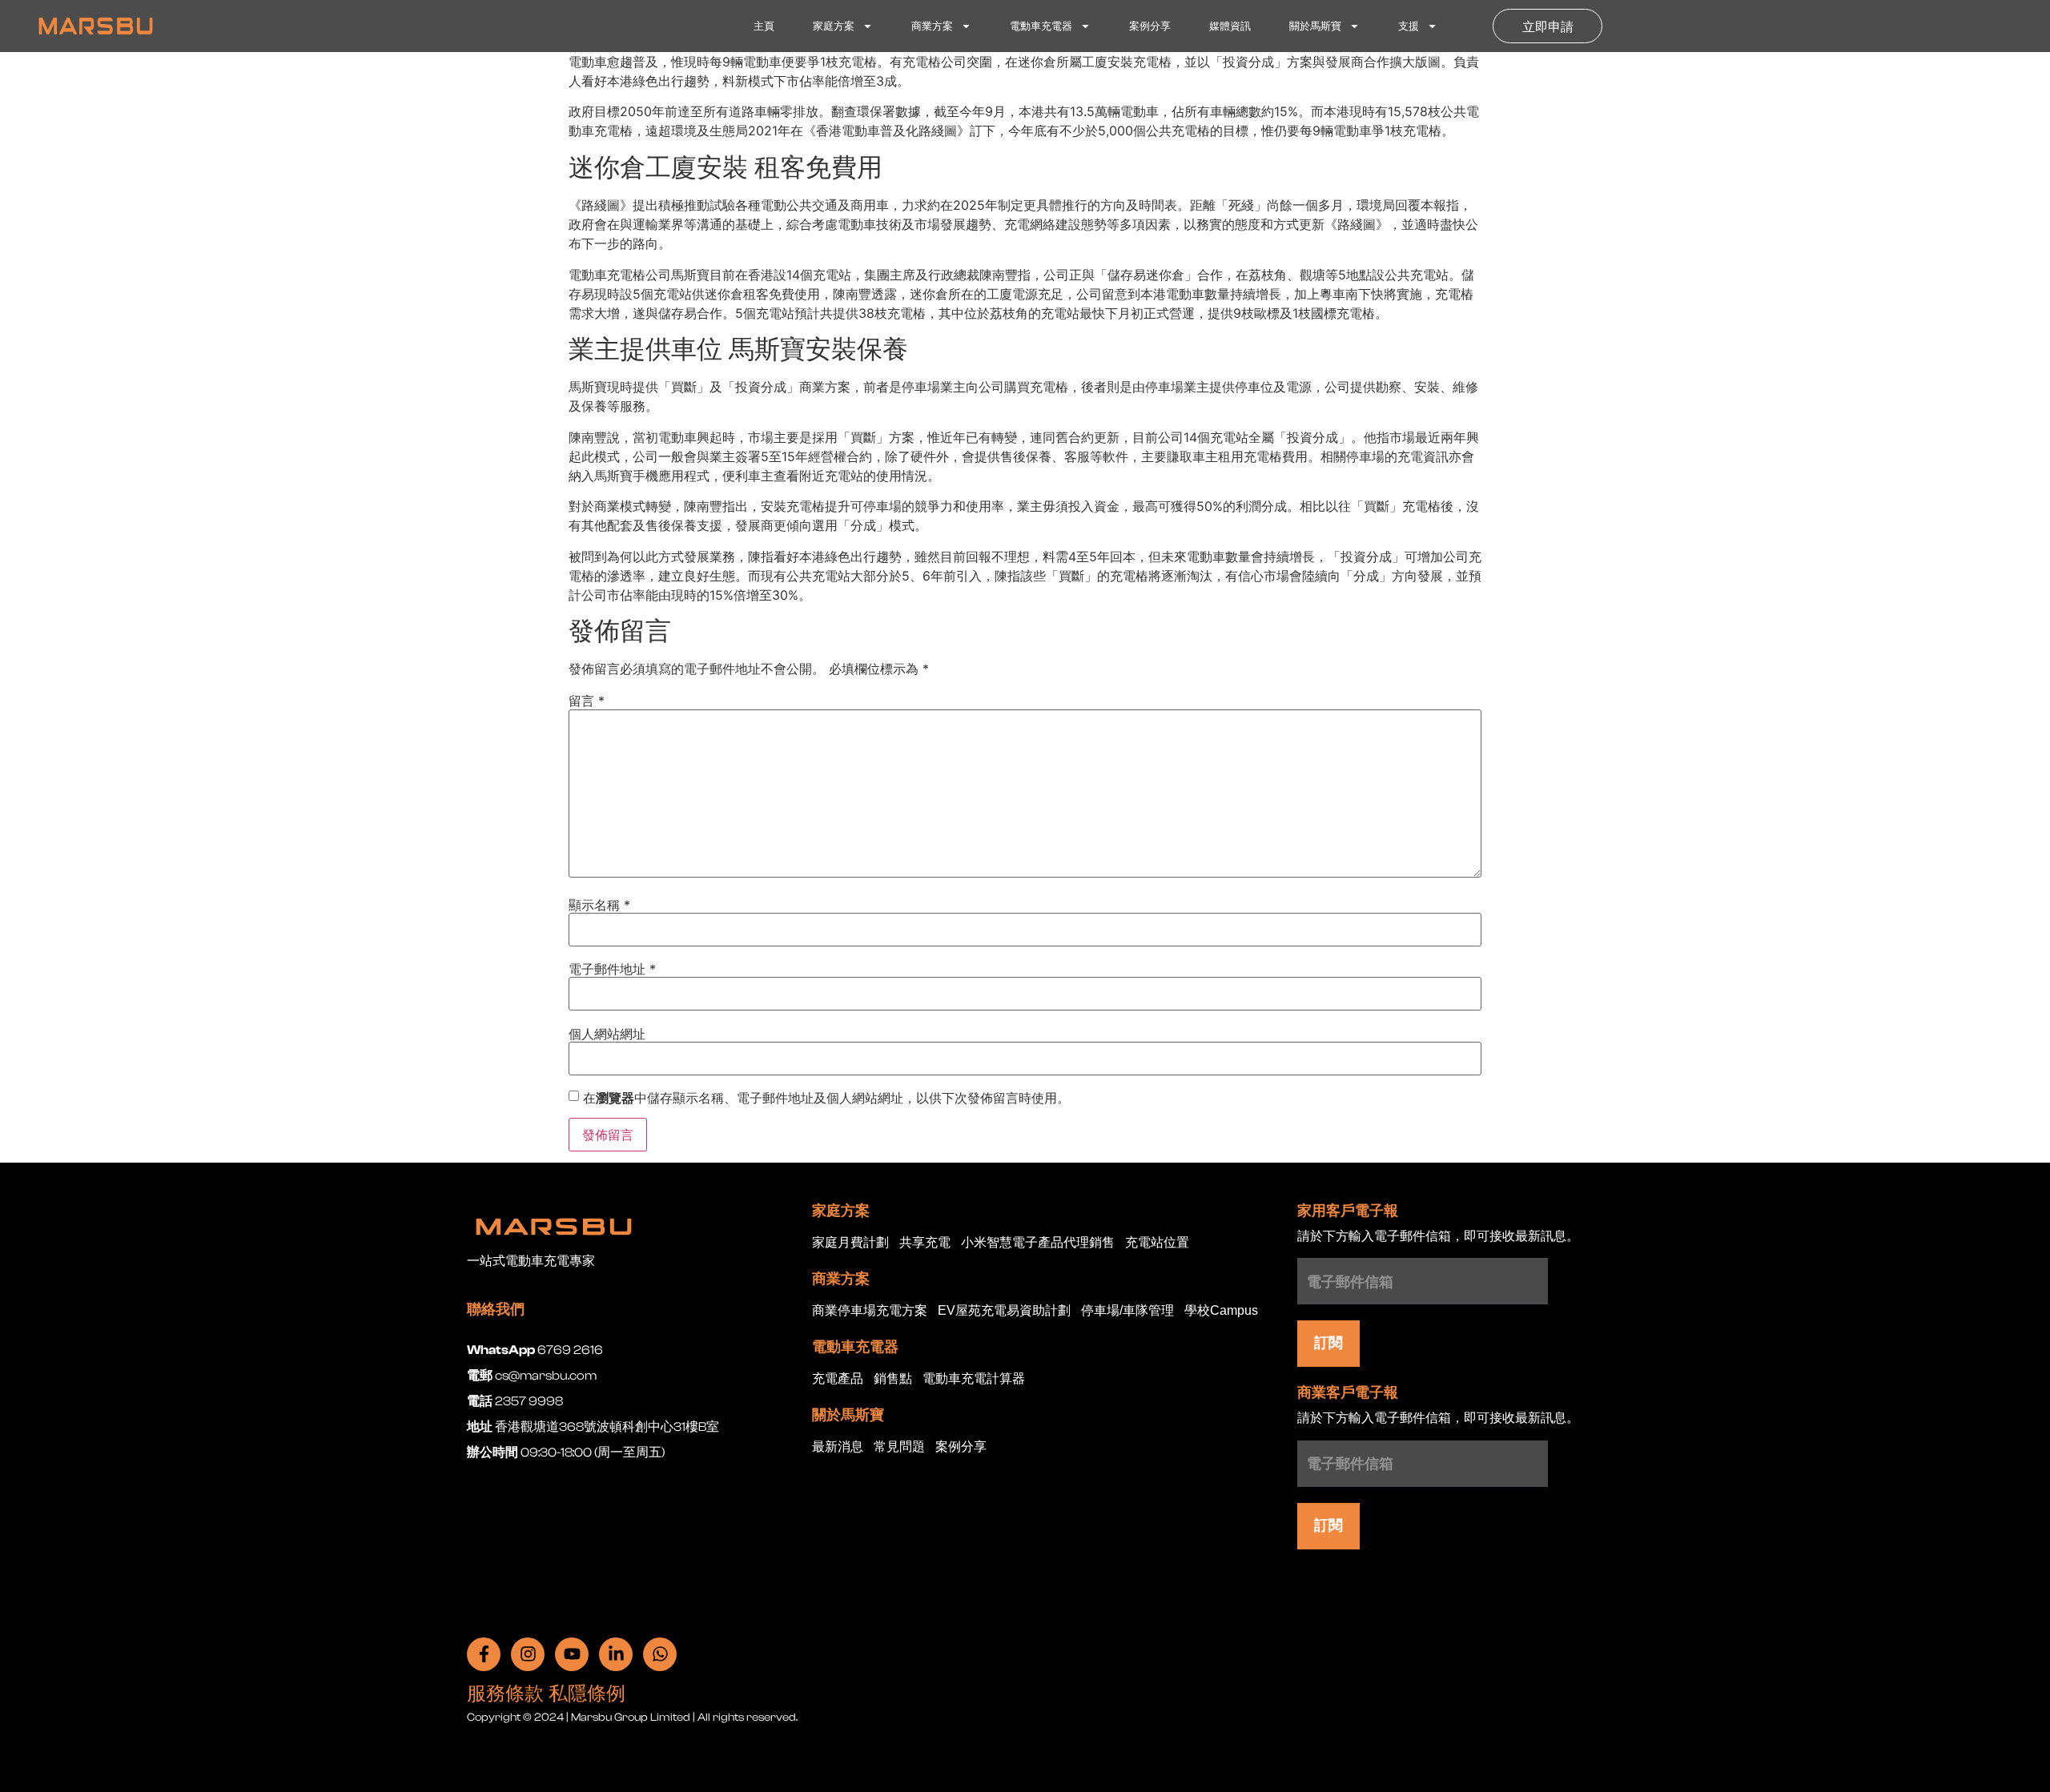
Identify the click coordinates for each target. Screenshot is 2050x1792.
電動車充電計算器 (974, 1379)
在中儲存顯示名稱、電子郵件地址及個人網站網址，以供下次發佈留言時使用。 (826, 1098)
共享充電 (925, 1243)
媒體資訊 (1230, 26)
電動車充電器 (1041, 26)
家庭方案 (834, 26)
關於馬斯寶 (1315, 26)
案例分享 (1150, 26)
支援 (1409, 26)
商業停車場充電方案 (870, 1311)
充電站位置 (1157, 1243)
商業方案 (932, 26)
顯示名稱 (599, 905)
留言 (587, 701)
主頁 (764, 26)
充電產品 (838, 1379)
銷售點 (893, 1379)
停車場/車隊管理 (1127, 1311)
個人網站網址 (607, 1034)
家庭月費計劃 (850, 1243)
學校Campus (1221, 1311)
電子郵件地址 (612, 969)
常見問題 (899, 1447)
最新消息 (838, 1447)
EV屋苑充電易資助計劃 (1004, 1311)
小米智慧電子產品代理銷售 (1038, 1243)
